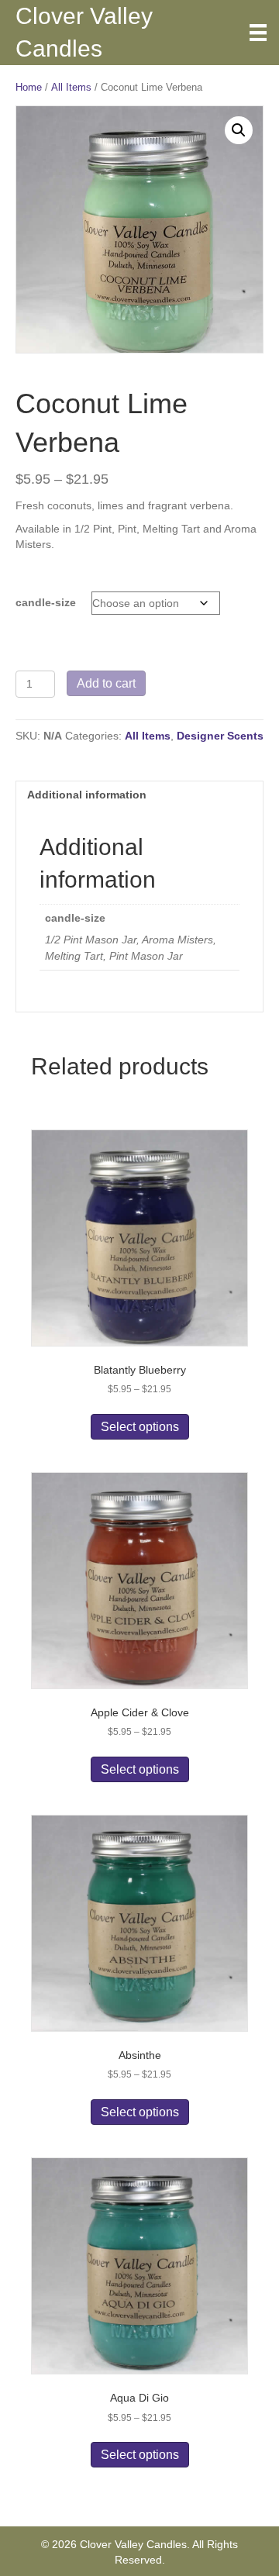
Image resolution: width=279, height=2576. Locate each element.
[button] (239, 130)
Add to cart (106, 683)
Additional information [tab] (87, 795)
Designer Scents (220, 736)
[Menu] (258, 33)
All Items (71, 87)
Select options (140, 1427)
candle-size (46, 602)
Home (29, 87)
